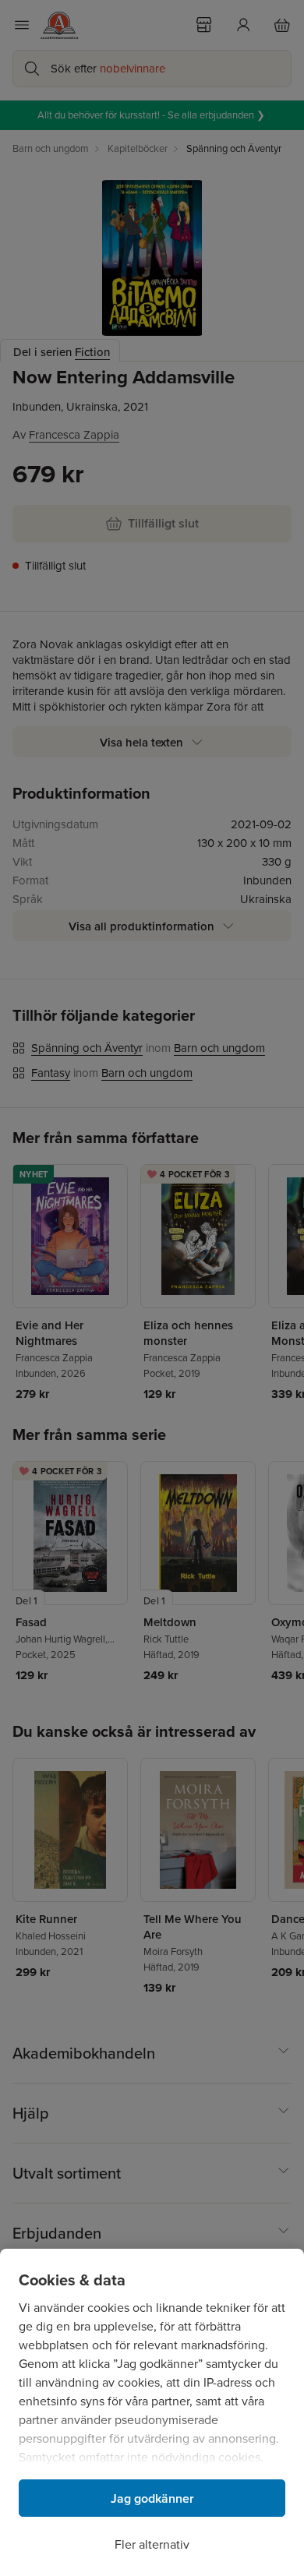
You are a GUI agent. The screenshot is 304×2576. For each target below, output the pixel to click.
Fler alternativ (152, 2544)
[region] (152, 2412)
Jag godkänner (152, 2498)
